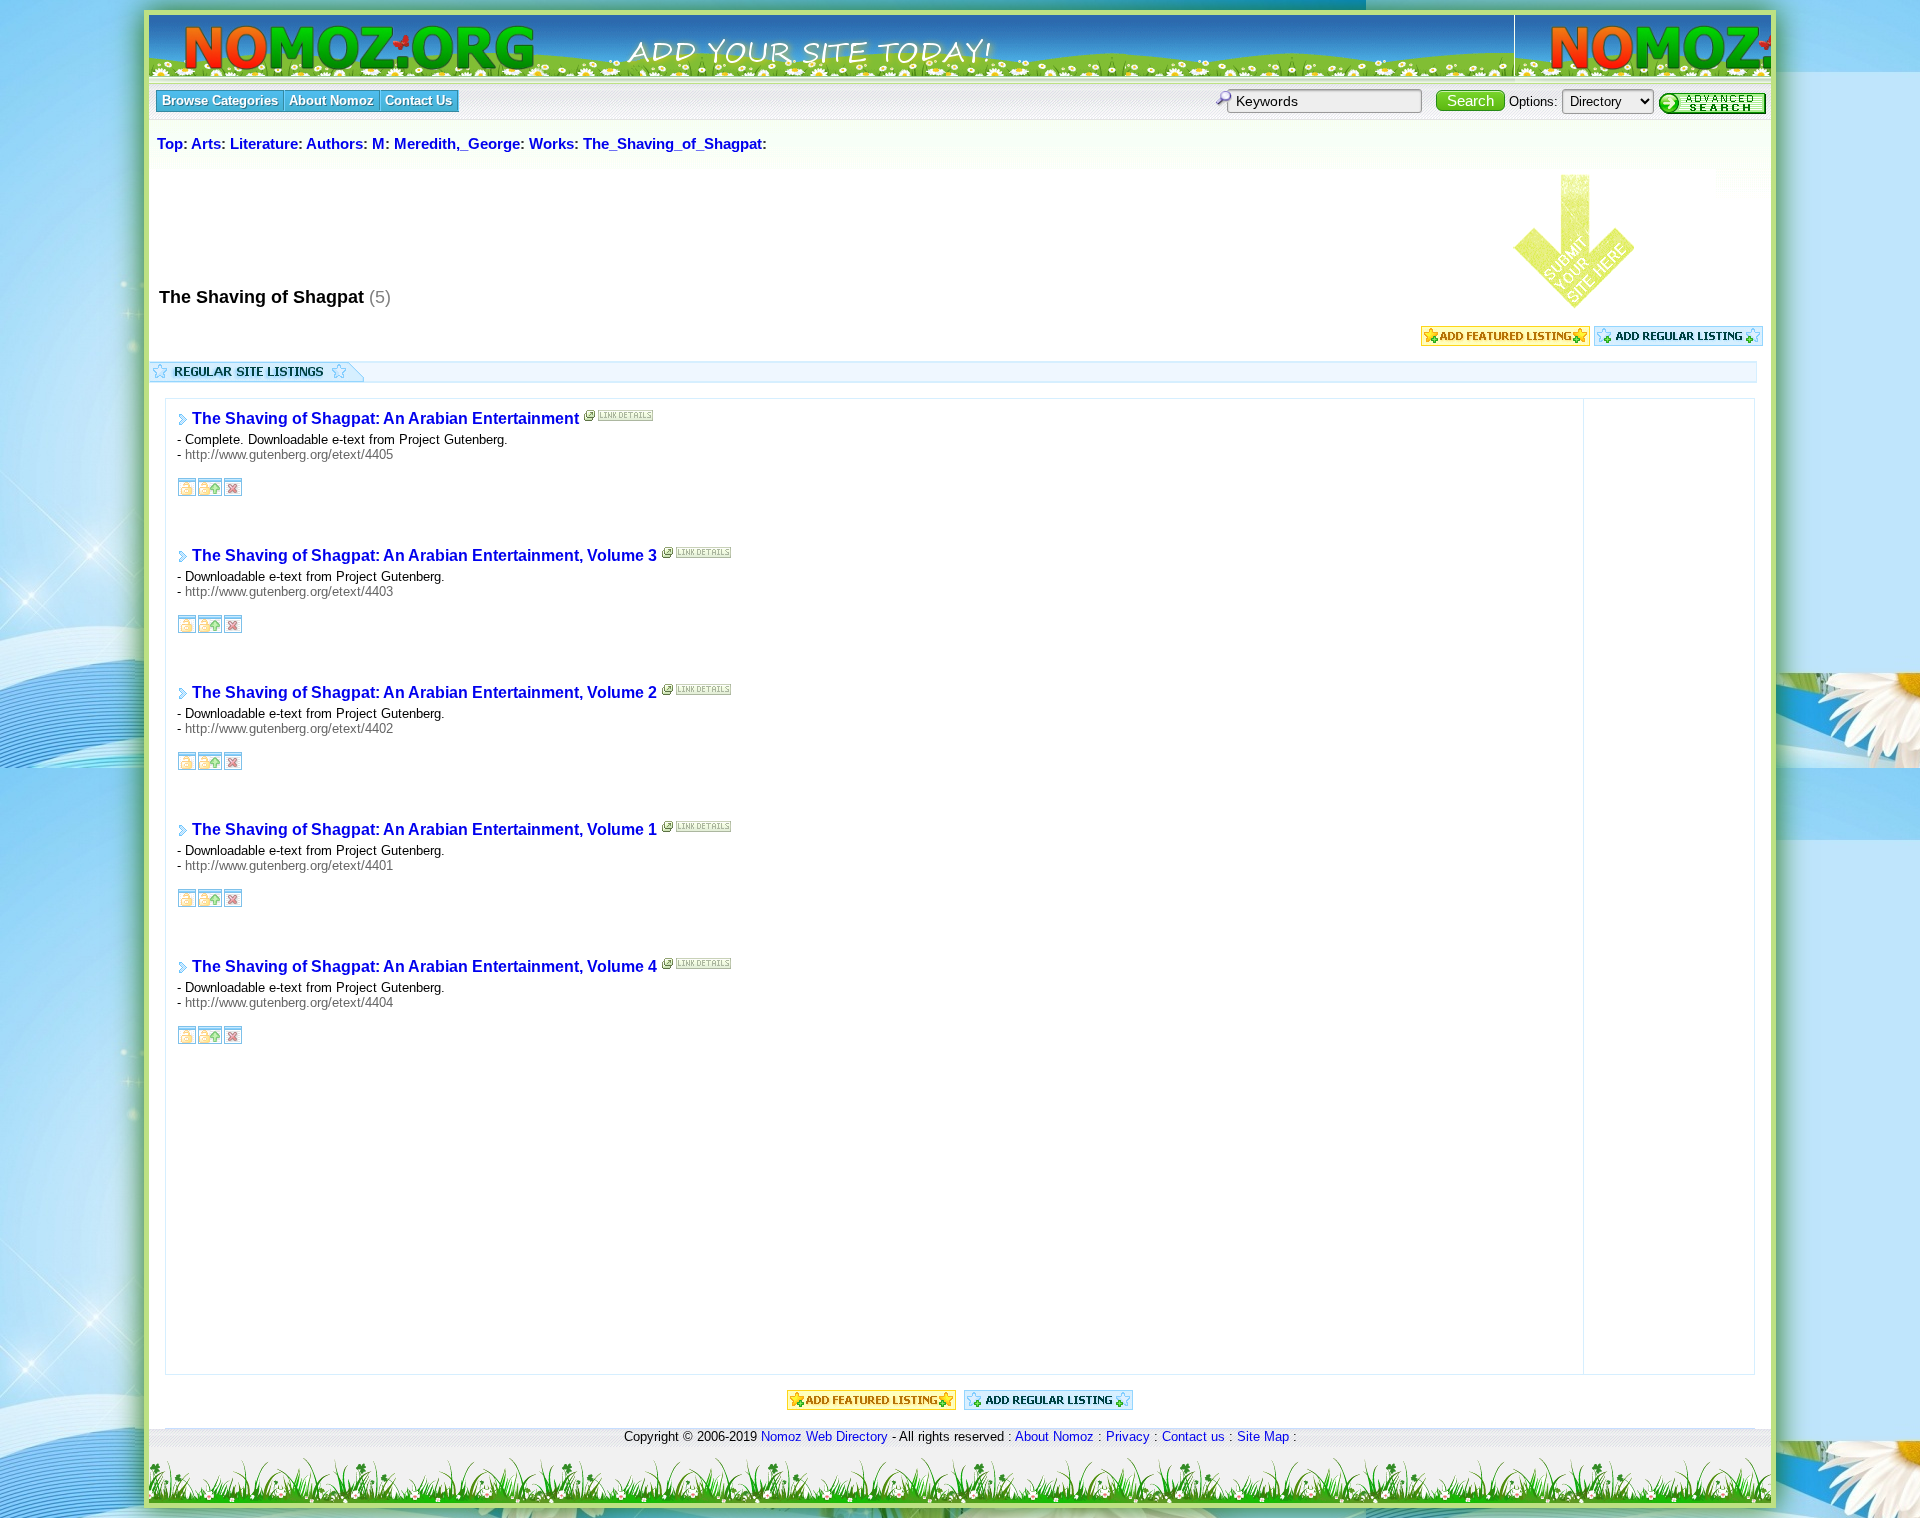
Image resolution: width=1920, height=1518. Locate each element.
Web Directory (847, 1436)
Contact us (1193, 1436)
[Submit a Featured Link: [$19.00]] (1505, 341)
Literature (264, 143)
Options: (1533, 101)
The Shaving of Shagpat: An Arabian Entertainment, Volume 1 (424, 830)
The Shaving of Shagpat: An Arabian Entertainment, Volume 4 (424, 967)
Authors (334, 143)
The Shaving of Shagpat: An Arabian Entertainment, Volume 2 (424, 693)
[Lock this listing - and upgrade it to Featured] (210, 486)
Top (170, 143)
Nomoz (781, 1436)
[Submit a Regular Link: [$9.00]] (1678, 341)
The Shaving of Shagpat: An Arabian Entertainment (385, 419)
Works (551, 143)
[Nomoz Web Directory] (323, 49)
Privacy (1128, 1436)
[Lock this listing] (187, 486)
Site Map (1263, 1436)
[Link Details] (625, 420)
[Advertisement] (518, 219)
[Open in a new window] (590, 420)
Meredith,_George (457, 143)
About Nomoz (1054, 1436)
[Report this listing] (233, 486)
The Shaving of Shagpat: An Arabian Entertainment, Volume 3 (424, 556)
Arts (206, 143)
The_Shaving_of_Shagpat (672, 143)
